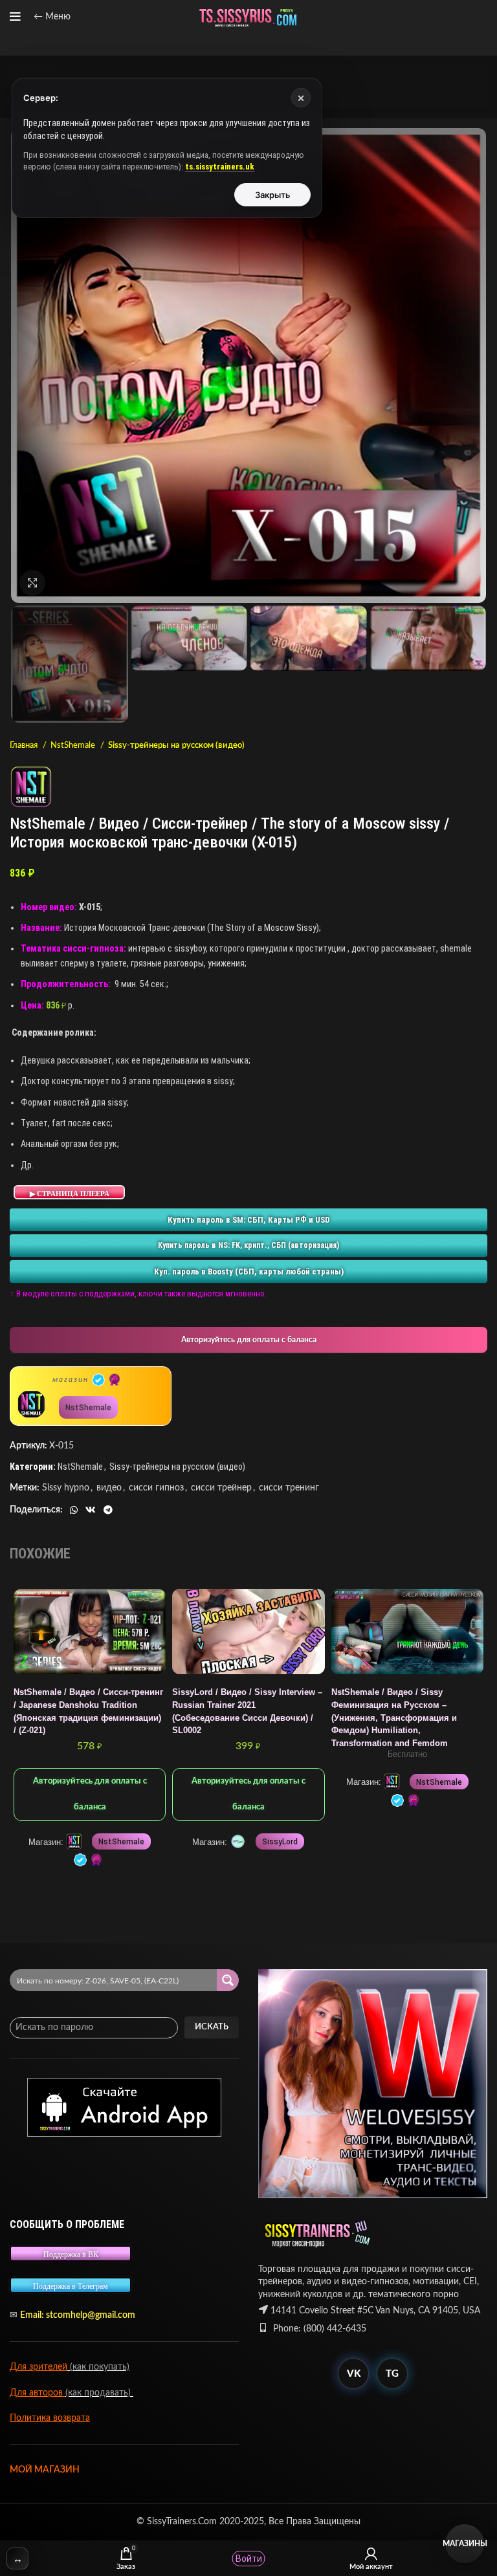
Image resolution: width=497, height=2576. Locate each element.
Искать (212, 2027)
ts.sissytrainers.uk (220, 167)
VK (354, 2374)
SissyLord (280, 1842)
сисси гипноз (156, 1488)
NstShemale (74, 745)
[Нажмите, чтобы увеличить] (32, 583)
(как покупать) (98, 2367)
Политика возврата (50, 2418)
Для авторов (38, 2393)
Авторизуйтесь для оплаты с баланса (249, 1340)
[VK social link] (91, 1510)
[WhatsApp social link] (74, 1510)
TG (392, 2374)
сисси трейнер (221, 1488)
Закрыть (273, 195)
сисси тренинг (289, 1488)
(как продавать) (99, 2393)
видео (109, 1488)
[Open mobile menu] (15, 17)
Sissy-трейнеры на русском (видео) (176, 745)
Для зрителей (39, 2367)
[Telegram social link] (108, 1510)
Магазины (465, 2544)
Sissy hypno (66, 1488)
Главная (25, 745)
